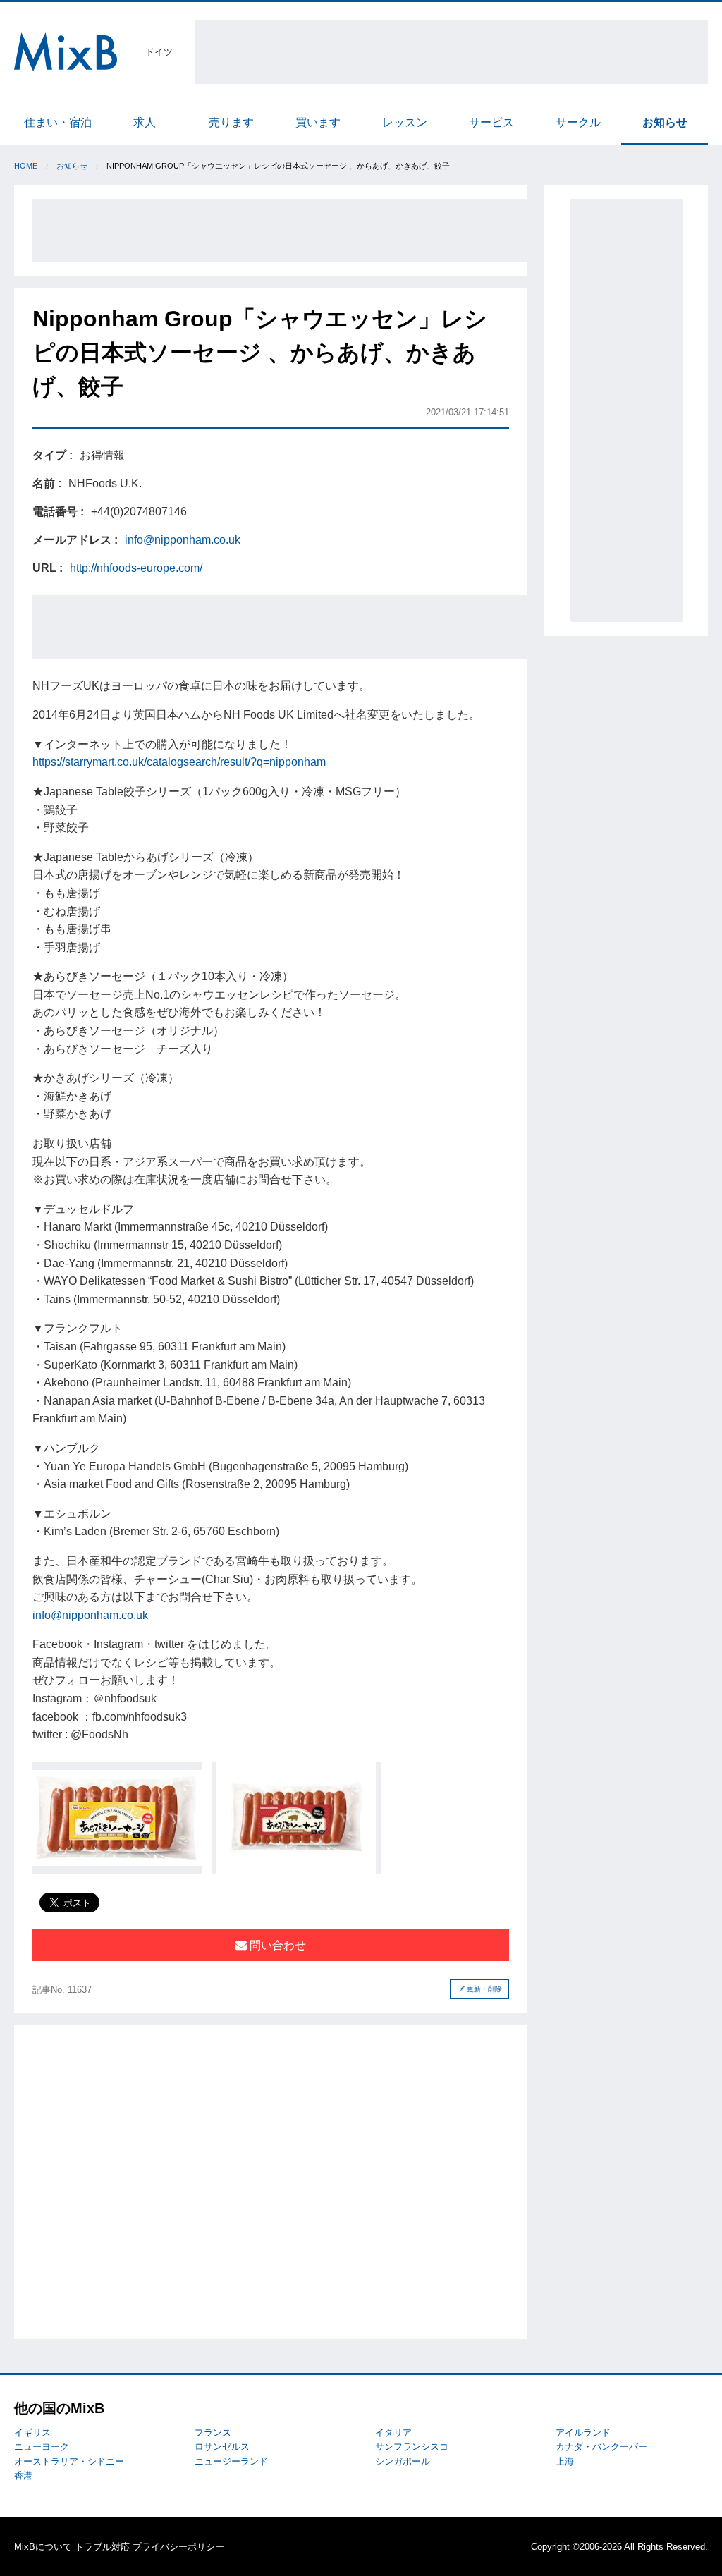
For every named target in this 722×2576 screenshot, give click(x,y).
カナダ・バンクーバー (601, 2447)
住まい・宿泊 (58, 122)
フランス (213, 2432)
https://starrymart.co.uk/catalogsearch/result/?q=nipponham (179, 762)
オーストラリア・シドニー (69, 2461)
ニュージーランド (231, 2461)
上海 (565, 2461)
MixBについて (43, 2547)
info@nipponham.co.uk (183, 540)
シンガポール (403, 2461)
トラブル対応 (102, 2547)
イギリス (32, 2432)
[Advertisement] (451, 52)
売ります (231, 122)
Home (26, 166)
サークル (578, 122)
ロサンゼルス (222, 2447)
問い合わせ (276, 1945)
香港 (23, 2476)
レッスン (405, 122)
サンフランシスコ (412, 2447)
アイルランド (583, 2432)
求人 (145, 122)
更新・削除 (483, 1989)
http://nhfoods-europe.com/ (136, 568)
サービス (491, 122)
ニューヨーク (42, 2447)
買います (318, 122)
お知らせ (665, 122)
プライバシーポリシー (178, 2547)
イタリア (393, 2432)
